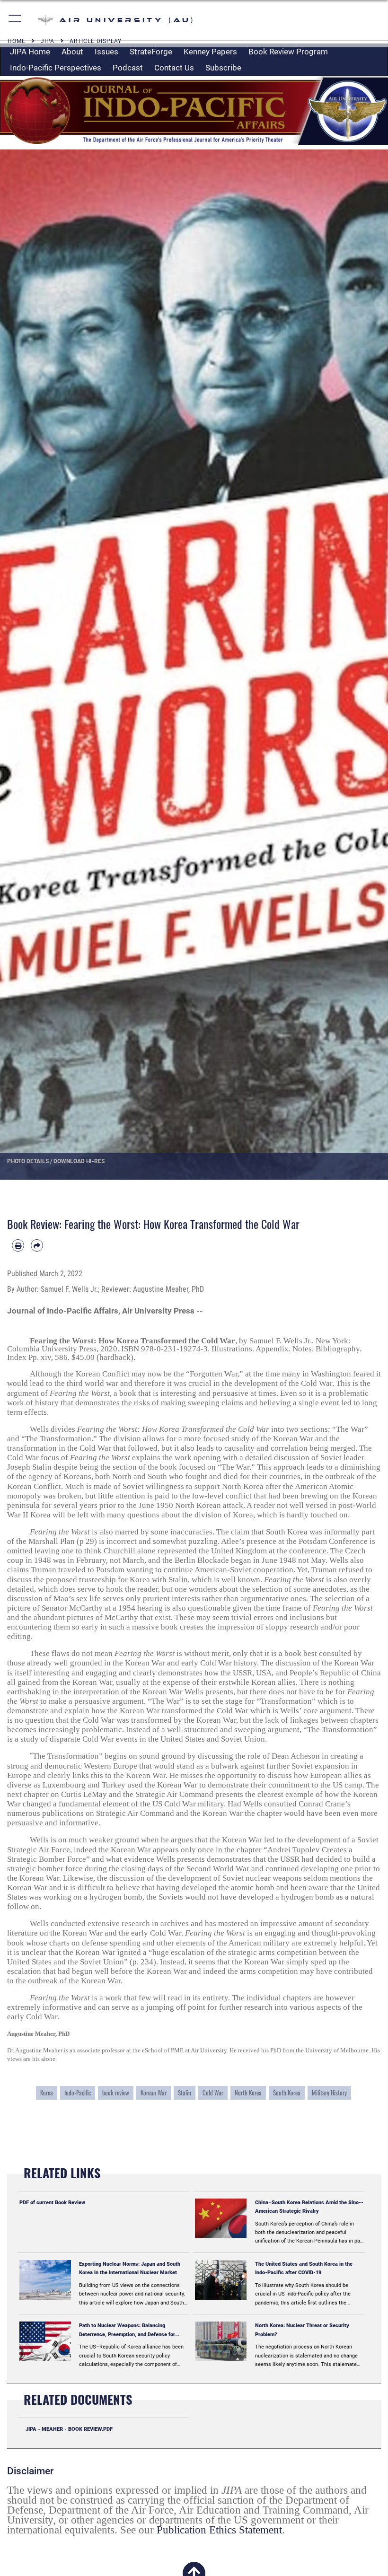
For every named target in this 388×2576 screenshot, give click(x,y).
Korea (47, 2093)
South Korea (287, 2093)
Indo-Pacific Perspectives (56, 68)
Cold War (213, 2093)
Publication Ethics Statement (219, 2530)
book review (116, 2093)
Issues (106, 52)
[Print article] (18, 1245)
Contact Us (174, 68)
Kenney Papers (210, 52)
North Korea (248, 2093)
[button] (15, 20)
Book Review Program (288, 52)
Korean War (154, 2093)
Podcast (128, 68)
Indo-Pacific (78, 2093)
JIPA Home (30, 52)
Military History (329, 2093)
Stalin (185, 2093)
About (72, 52)
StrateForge (151, 52)
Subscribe (223, 68)
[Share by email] (37, 1245)
